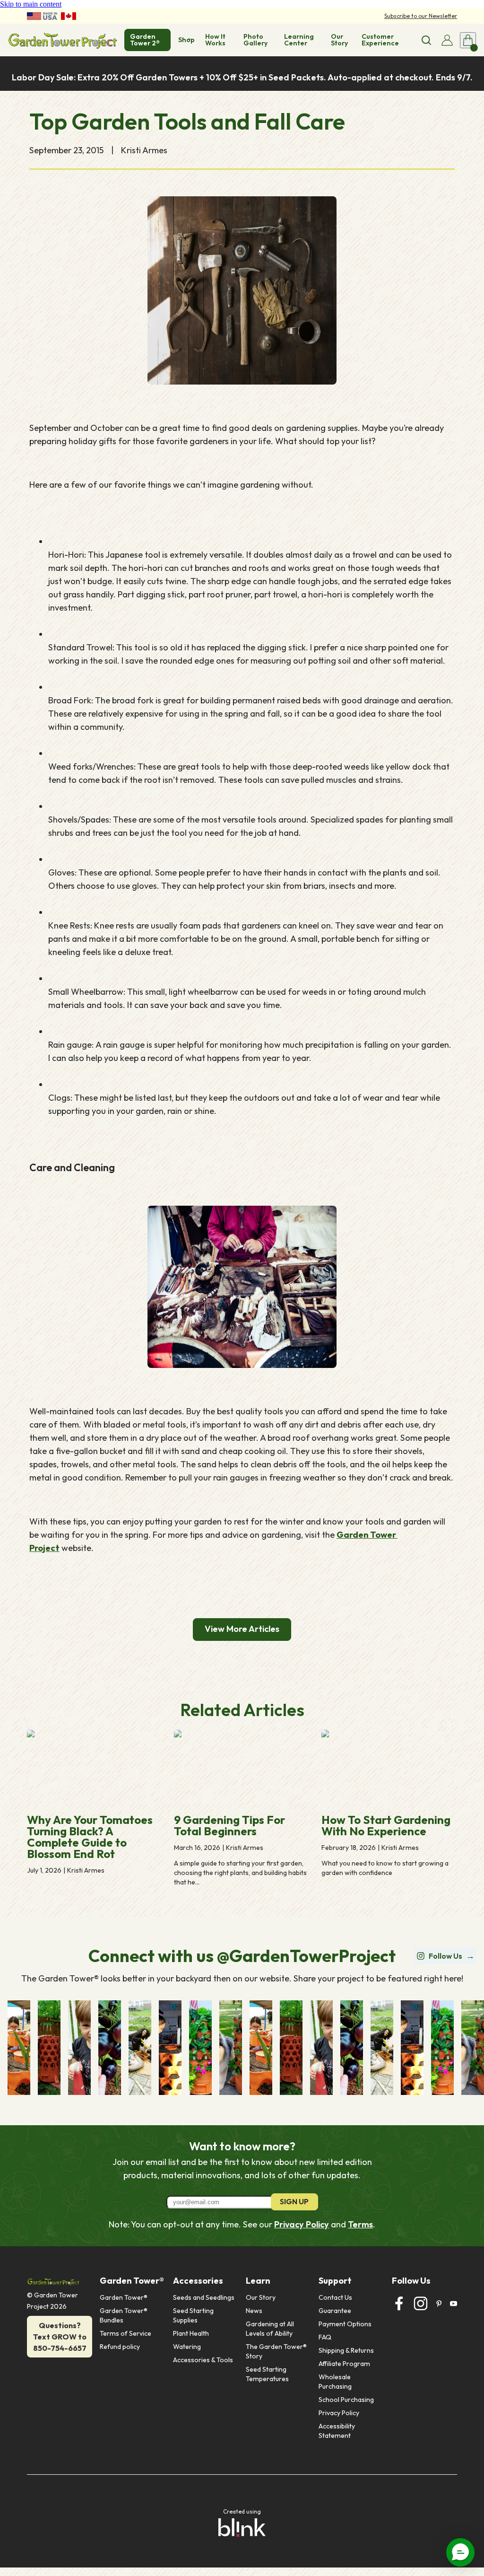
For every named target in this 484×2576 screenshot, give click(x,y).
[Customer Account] (447, 40)
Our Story (261, 2297)
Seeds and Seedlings (204, 2297)
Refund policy (120, 2347)
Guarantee (335, 2311)
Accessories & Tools (203, 2360)
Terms (360, 2224)
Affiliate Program (344, 2364)
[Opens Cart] (468, 40)
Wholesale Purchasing (335, 2382)
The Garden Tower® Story (277, 2351)
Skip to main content (31, 4)
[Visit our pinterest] (439, 2304)
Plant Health (191, 2333)
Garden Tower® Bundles (124, 2315)
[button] (460, 2552)
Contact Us (335, 2297)
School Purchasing (346, 2400)
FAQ (325, 2337)
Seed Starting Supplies (194, 2315)
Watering (187, 2347)
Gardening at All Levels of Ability (271, 2329)
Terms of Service (125, 2333)
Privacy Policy (302, 2224)
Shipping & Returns (346, 2350)
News (254, 2311)
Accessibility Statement (337, 2431)
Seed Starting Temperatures (267, 2374)
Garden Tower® (124, 2297)
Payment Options (345, 2324)
